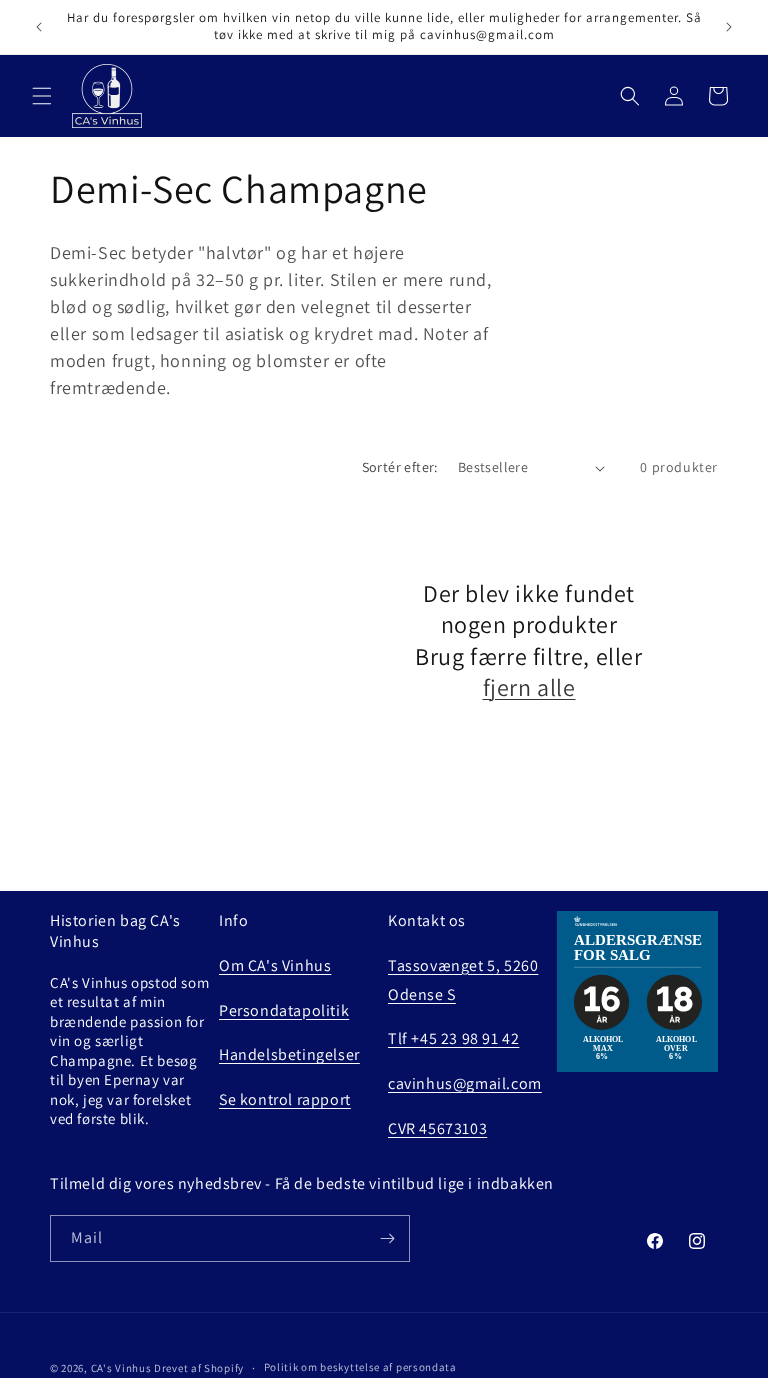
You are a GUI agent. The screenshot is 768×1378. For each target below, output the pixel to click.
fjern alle (529, 687)
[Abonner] (387, 1238)
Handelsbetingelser (289, 1054)
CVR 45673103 (437, 1128)
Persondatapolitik (284, 1010)
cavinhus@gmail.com (465, 1083)
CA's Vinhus (121, 1368)
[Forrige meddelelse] (39, 27)
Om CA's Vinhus (275, 965)
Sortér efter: (400, 467)
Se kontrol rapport (285, 1099)
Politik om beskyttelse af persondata (360, 1367)
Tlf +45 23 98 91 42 (453, 1038)
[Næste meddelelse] (729, 27)
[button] (42, 96)
